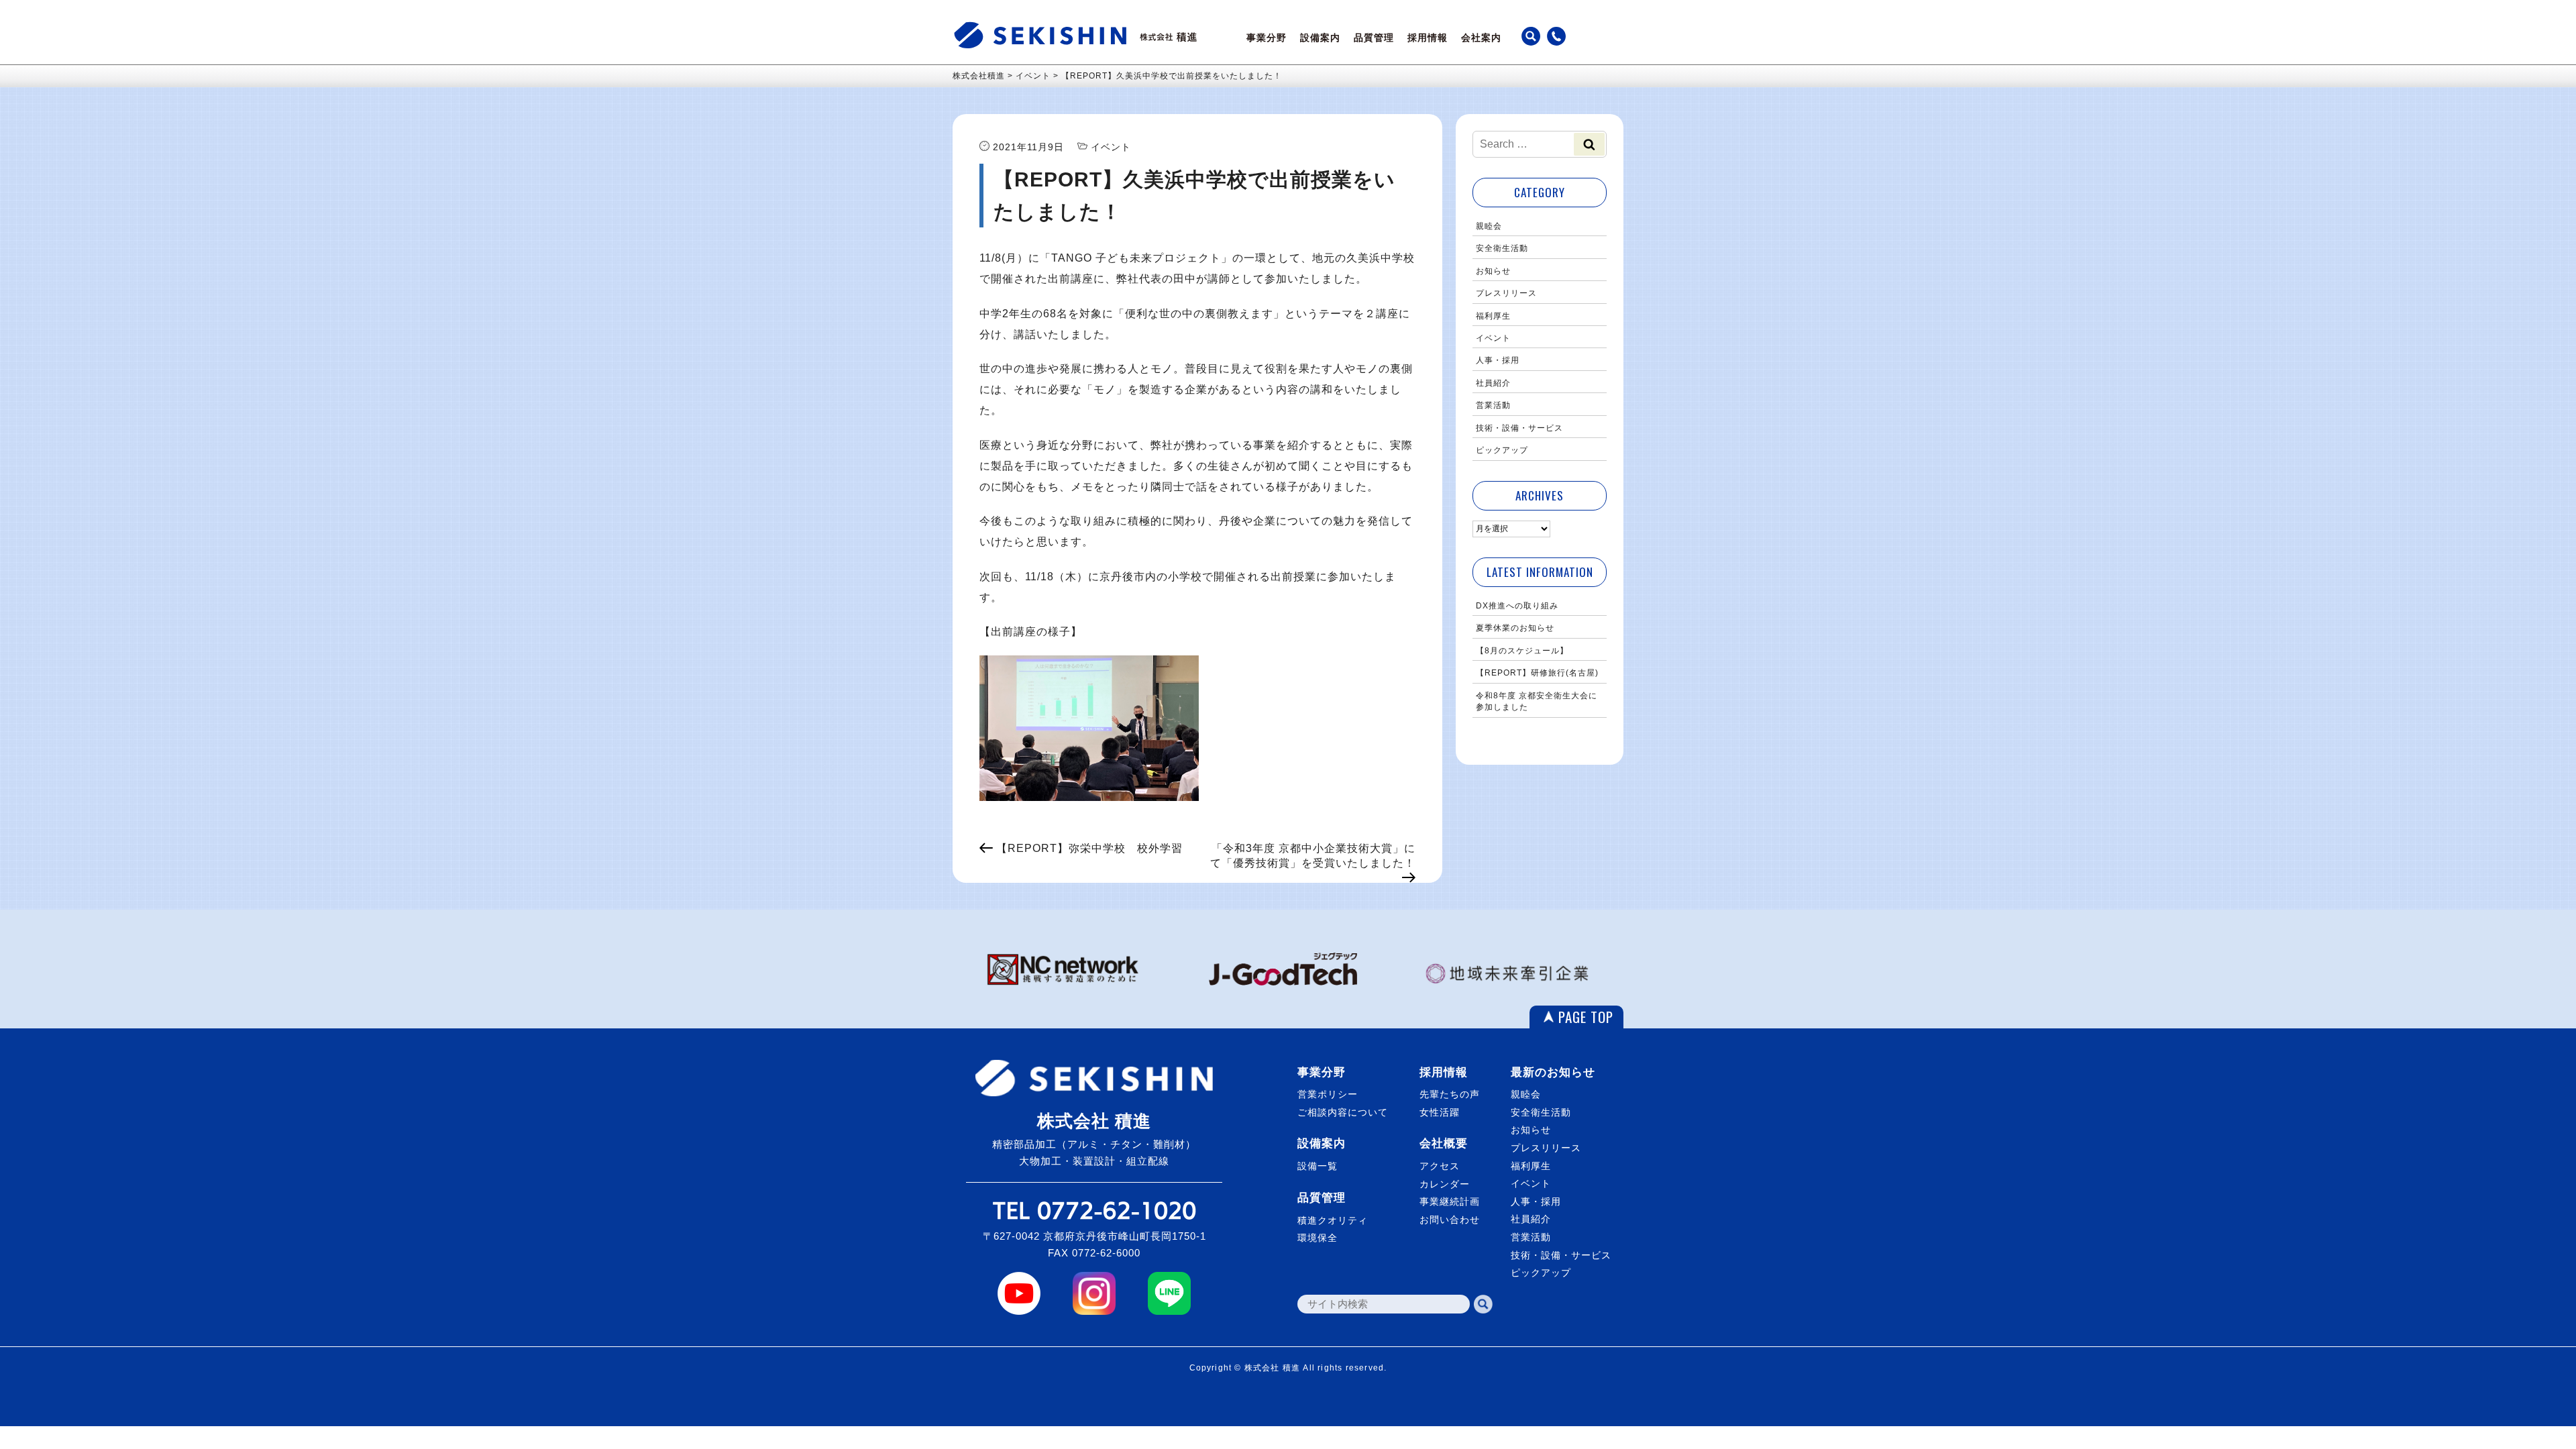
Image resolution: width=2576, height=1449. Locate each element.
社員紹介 (1493, 383)
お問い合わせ (1450, 1220)
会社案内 (1481, 38)
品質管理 (1374, 38)
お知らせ (1493, 271)
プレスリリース (1506, 293)
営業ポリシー (1328, 1094)
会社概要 (1444, 1143)
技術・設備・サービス (1519, 428)
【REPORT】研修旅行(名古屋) (1537, 673)
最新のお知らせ (1553, 1072)
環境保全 (1318, 1238)
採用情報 (1428, 38)
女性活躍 (1440, 1112)
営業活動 (1493, 405)
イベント (1493, 338)
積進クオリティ (1333, 1220)
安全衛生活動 (1502, 248)
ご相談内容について (1343, 1112)
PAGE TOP (1586, 1017)
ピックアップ (1502, 450)
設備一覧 (1318, 1166)
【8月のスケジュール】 (1522, 651)
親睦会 (1489, 226)
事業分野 (1267, 38)
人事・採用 (1498, 360)
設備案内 (1320, 38)
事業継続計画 (1450, 1201)
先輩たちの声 (1450, 1094)
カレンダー (1445, 1184)
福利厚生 (1493, 316)
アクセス (1440, 1166)
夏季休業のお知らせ (1515, 628)
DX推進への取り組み (1517, 606)
